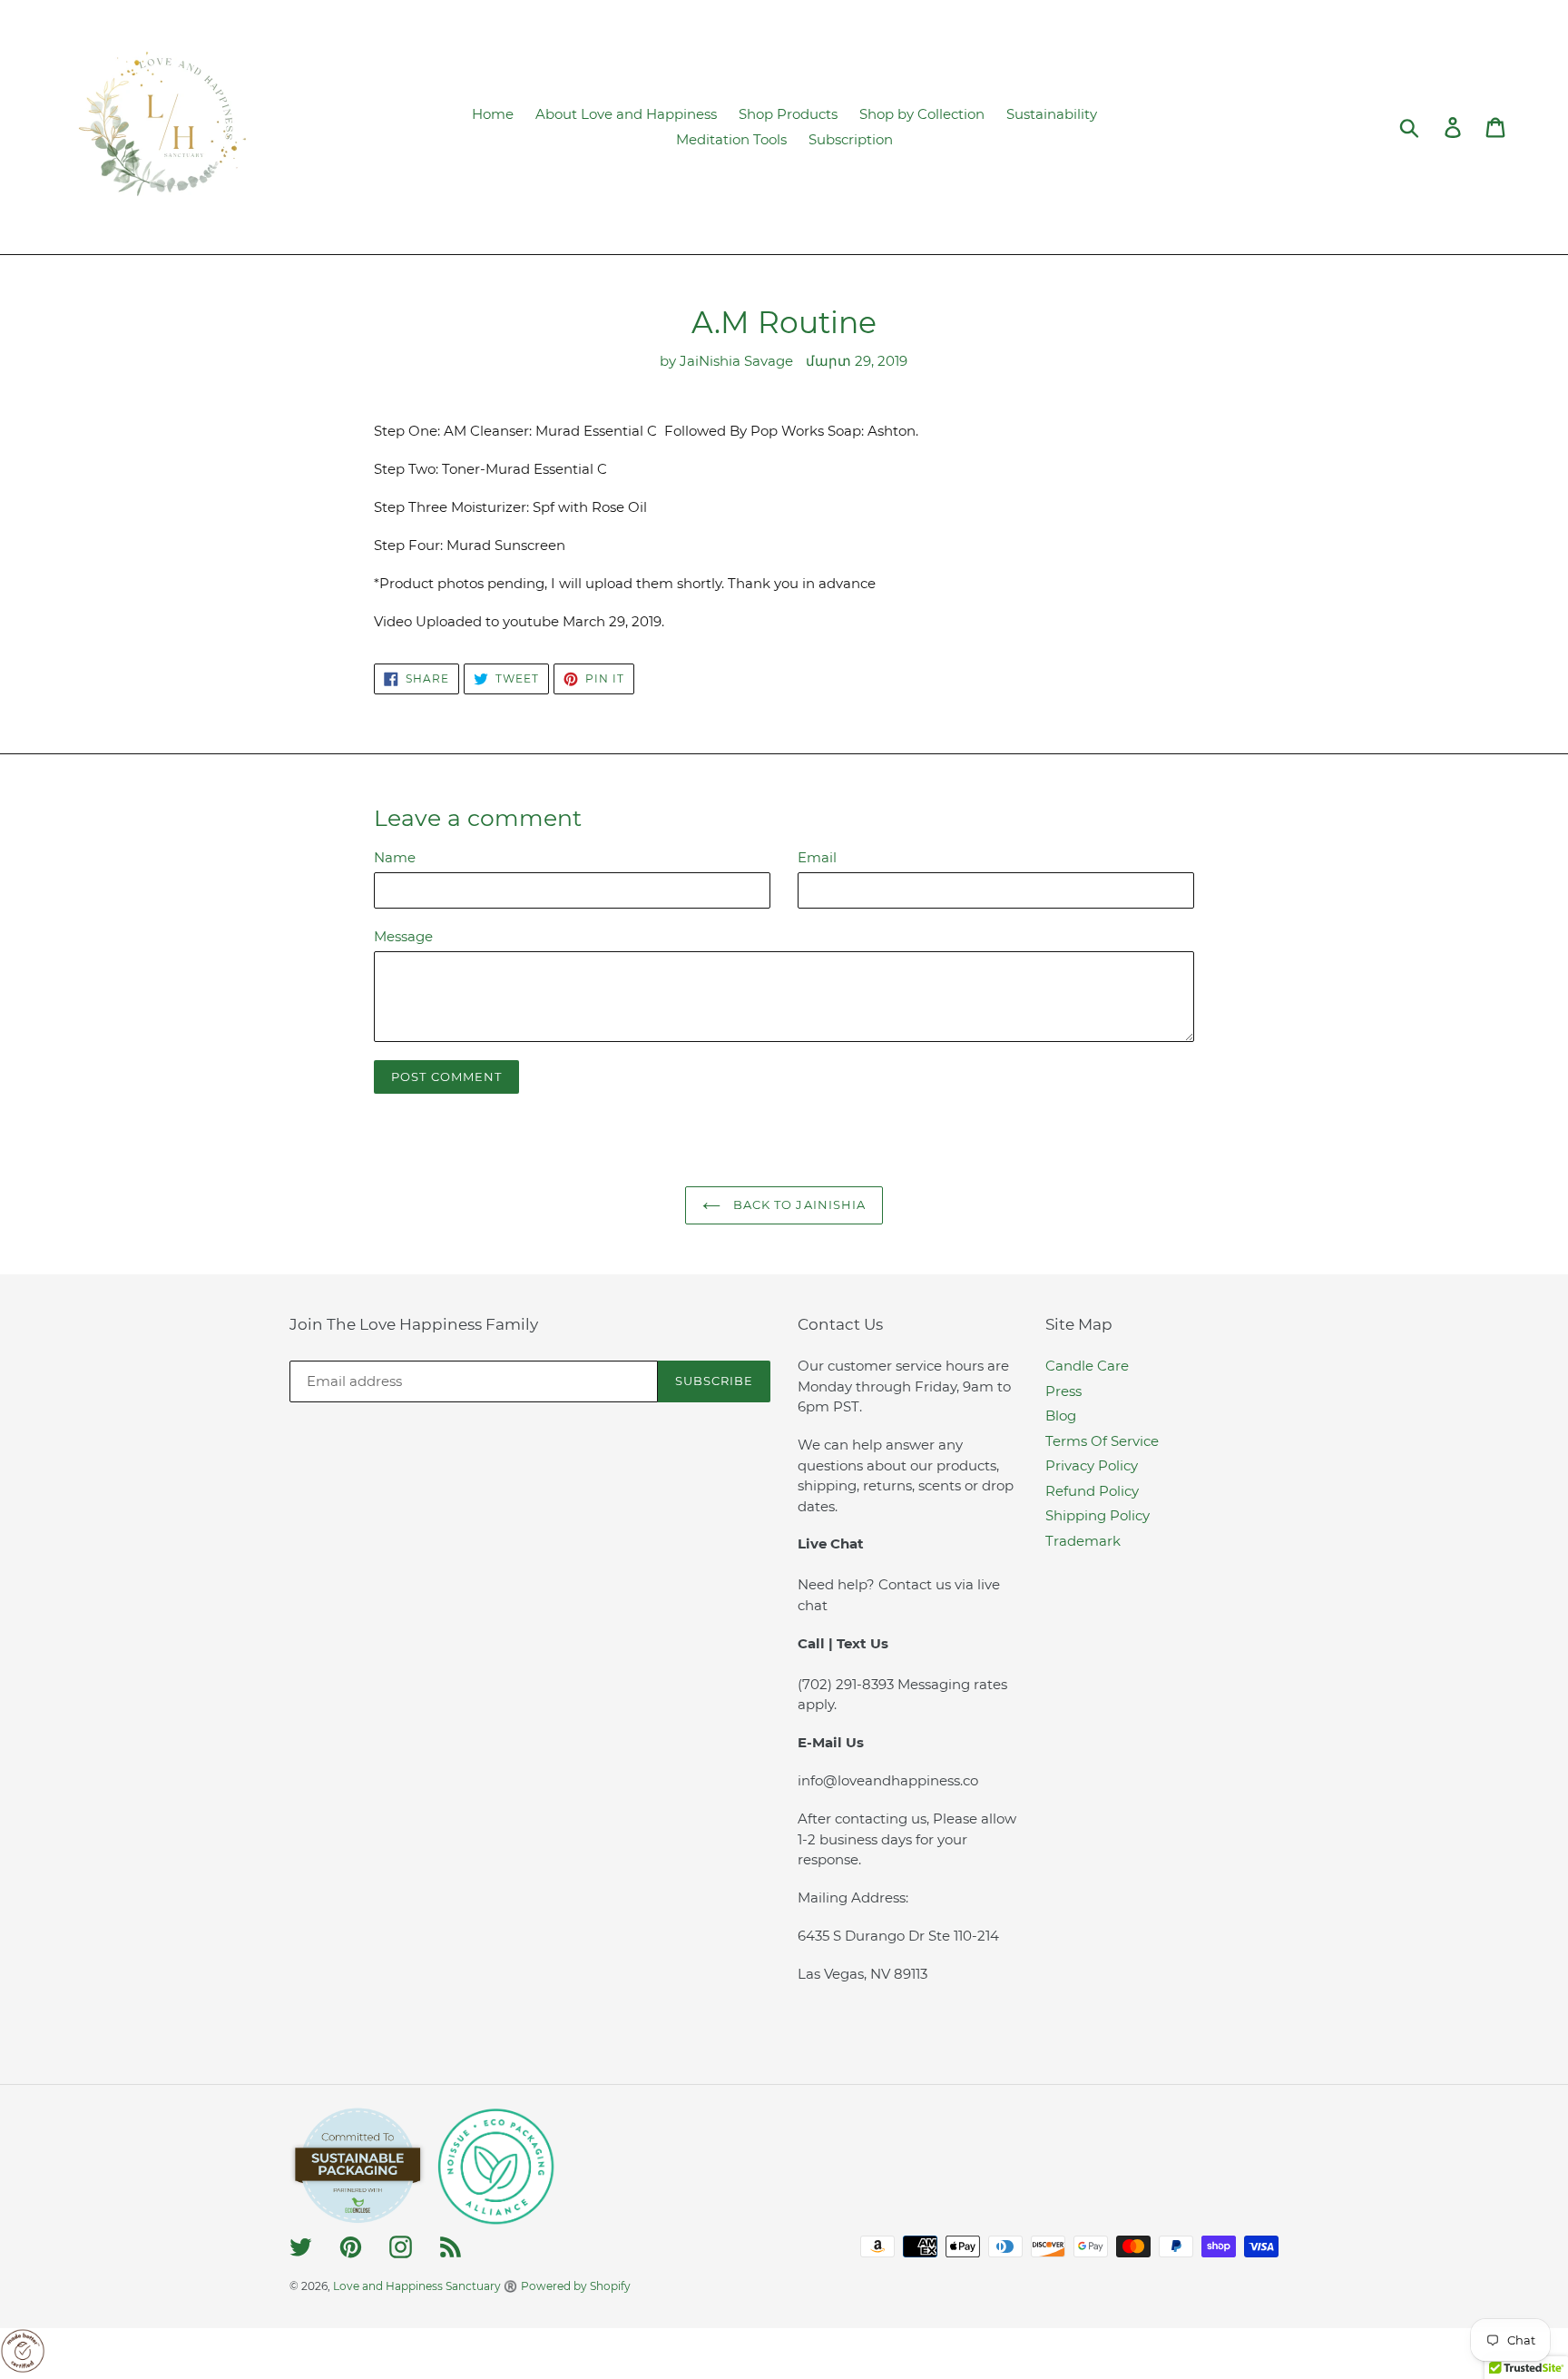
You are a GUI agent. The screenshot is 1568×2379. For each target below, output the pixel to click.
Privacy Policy (1092, 1465)
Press (1063, 1391)
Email (817, 857)
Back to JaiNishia (798, 1204)
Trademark (1083, 1541)
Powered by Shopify (576, 2286)
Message (403, 936)
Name (395, 857)
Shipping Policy (1098, 1515)
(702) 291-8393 (848, 1684)
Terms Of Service (1102, 1441)
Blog (1061, 1416)
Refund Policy (1092, 1491)
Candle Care (1087, 1366)
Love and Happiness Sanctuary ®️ (425, 2286)
